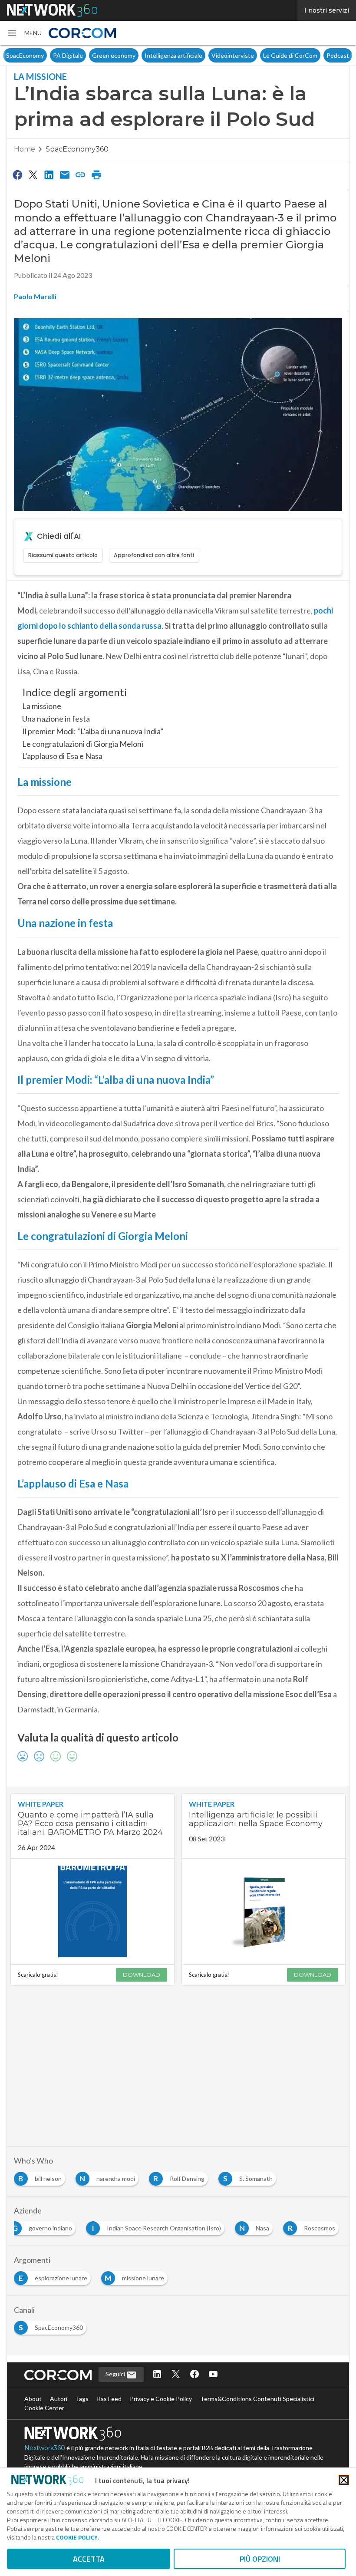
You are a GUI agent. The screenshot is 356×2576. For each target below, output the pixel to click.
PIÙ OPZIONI (260, 2559)
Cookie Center (44, 2408)
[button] (24, 33)
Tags (82, 2399)
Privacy (337, 55)
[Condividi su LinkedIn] (49, 175)
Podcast (307, 55)
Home (25, 149)
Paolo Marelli (35, 296)
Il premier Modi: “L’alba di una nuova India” (93, 731)
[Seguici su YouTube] (213, 2375)
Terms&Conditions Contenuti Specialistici (257, 2399)
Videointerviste (202, 55)
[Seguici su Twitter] (176, 2375)
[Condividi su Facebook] (17, 175)
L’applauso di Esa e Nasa (62, 756)
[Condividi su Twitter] (33, 175)
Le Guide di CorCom (259, 55)
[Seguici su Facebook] (194, 2375)
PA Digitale (37, 55)
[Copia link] (81, 175)
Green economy (83, 55)
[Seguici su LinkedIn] (157, 2375)
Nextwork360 (45, 2448)
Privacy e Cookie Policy (161, 2399)
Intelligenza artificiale (143, 55)
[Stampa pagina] (96, 175)
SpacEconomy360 (77, 149)
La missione (42, 706)
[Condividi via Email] (65, 175)
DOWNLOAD (142, 1975)
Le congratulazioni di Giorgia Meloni (83, 744)
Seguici (116, 2374)
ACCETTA (89, 2559)
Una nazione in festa (56, 719)
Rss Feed (109, 2399)
